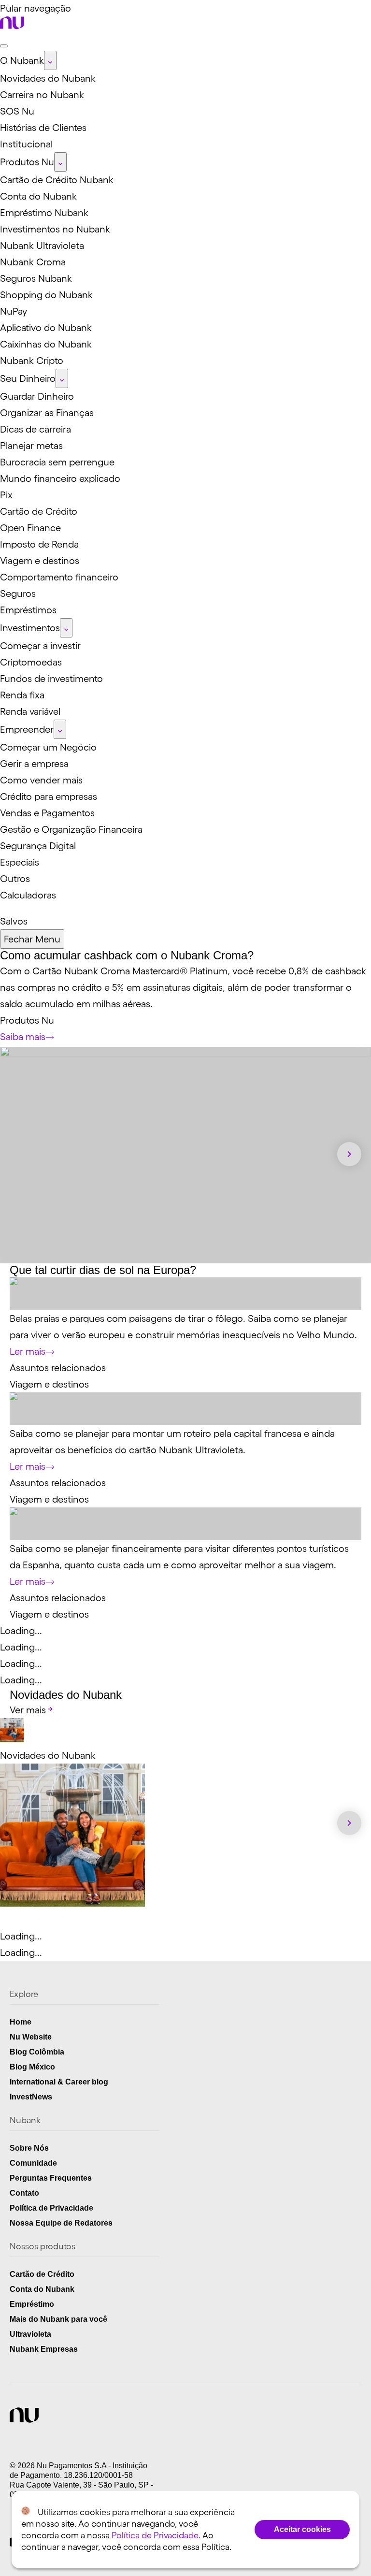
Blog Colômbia (37, 2052)
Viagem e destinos (49, 1384)
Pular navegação (36, 8)
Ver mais (28, 1710)
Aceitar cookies (302, 2529)
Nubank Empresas (44, 2349)
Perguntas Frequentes (51, 2178)
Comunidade (33, 2163)
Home (21, 2022)
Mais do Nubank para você (58, 2319)
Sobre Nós (29, 2148)
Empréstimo (32, 2304)
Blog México (32, 2067)
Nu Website (31, 2037)
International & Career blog (59, 2082)
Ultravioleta (30, 2334)
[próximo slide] (349, 1154)
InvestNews (31, 2097)
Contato (24, 2193)
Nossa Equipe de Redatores (61, 2223)
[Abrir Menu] (4, 46)
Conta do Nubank (42, 2289)
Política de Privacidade (51, 2208)
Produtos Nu (27, 1020)
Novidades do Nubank (48, 1755)
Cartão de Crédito (42, 2274)
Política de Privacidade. (156, 2535)
